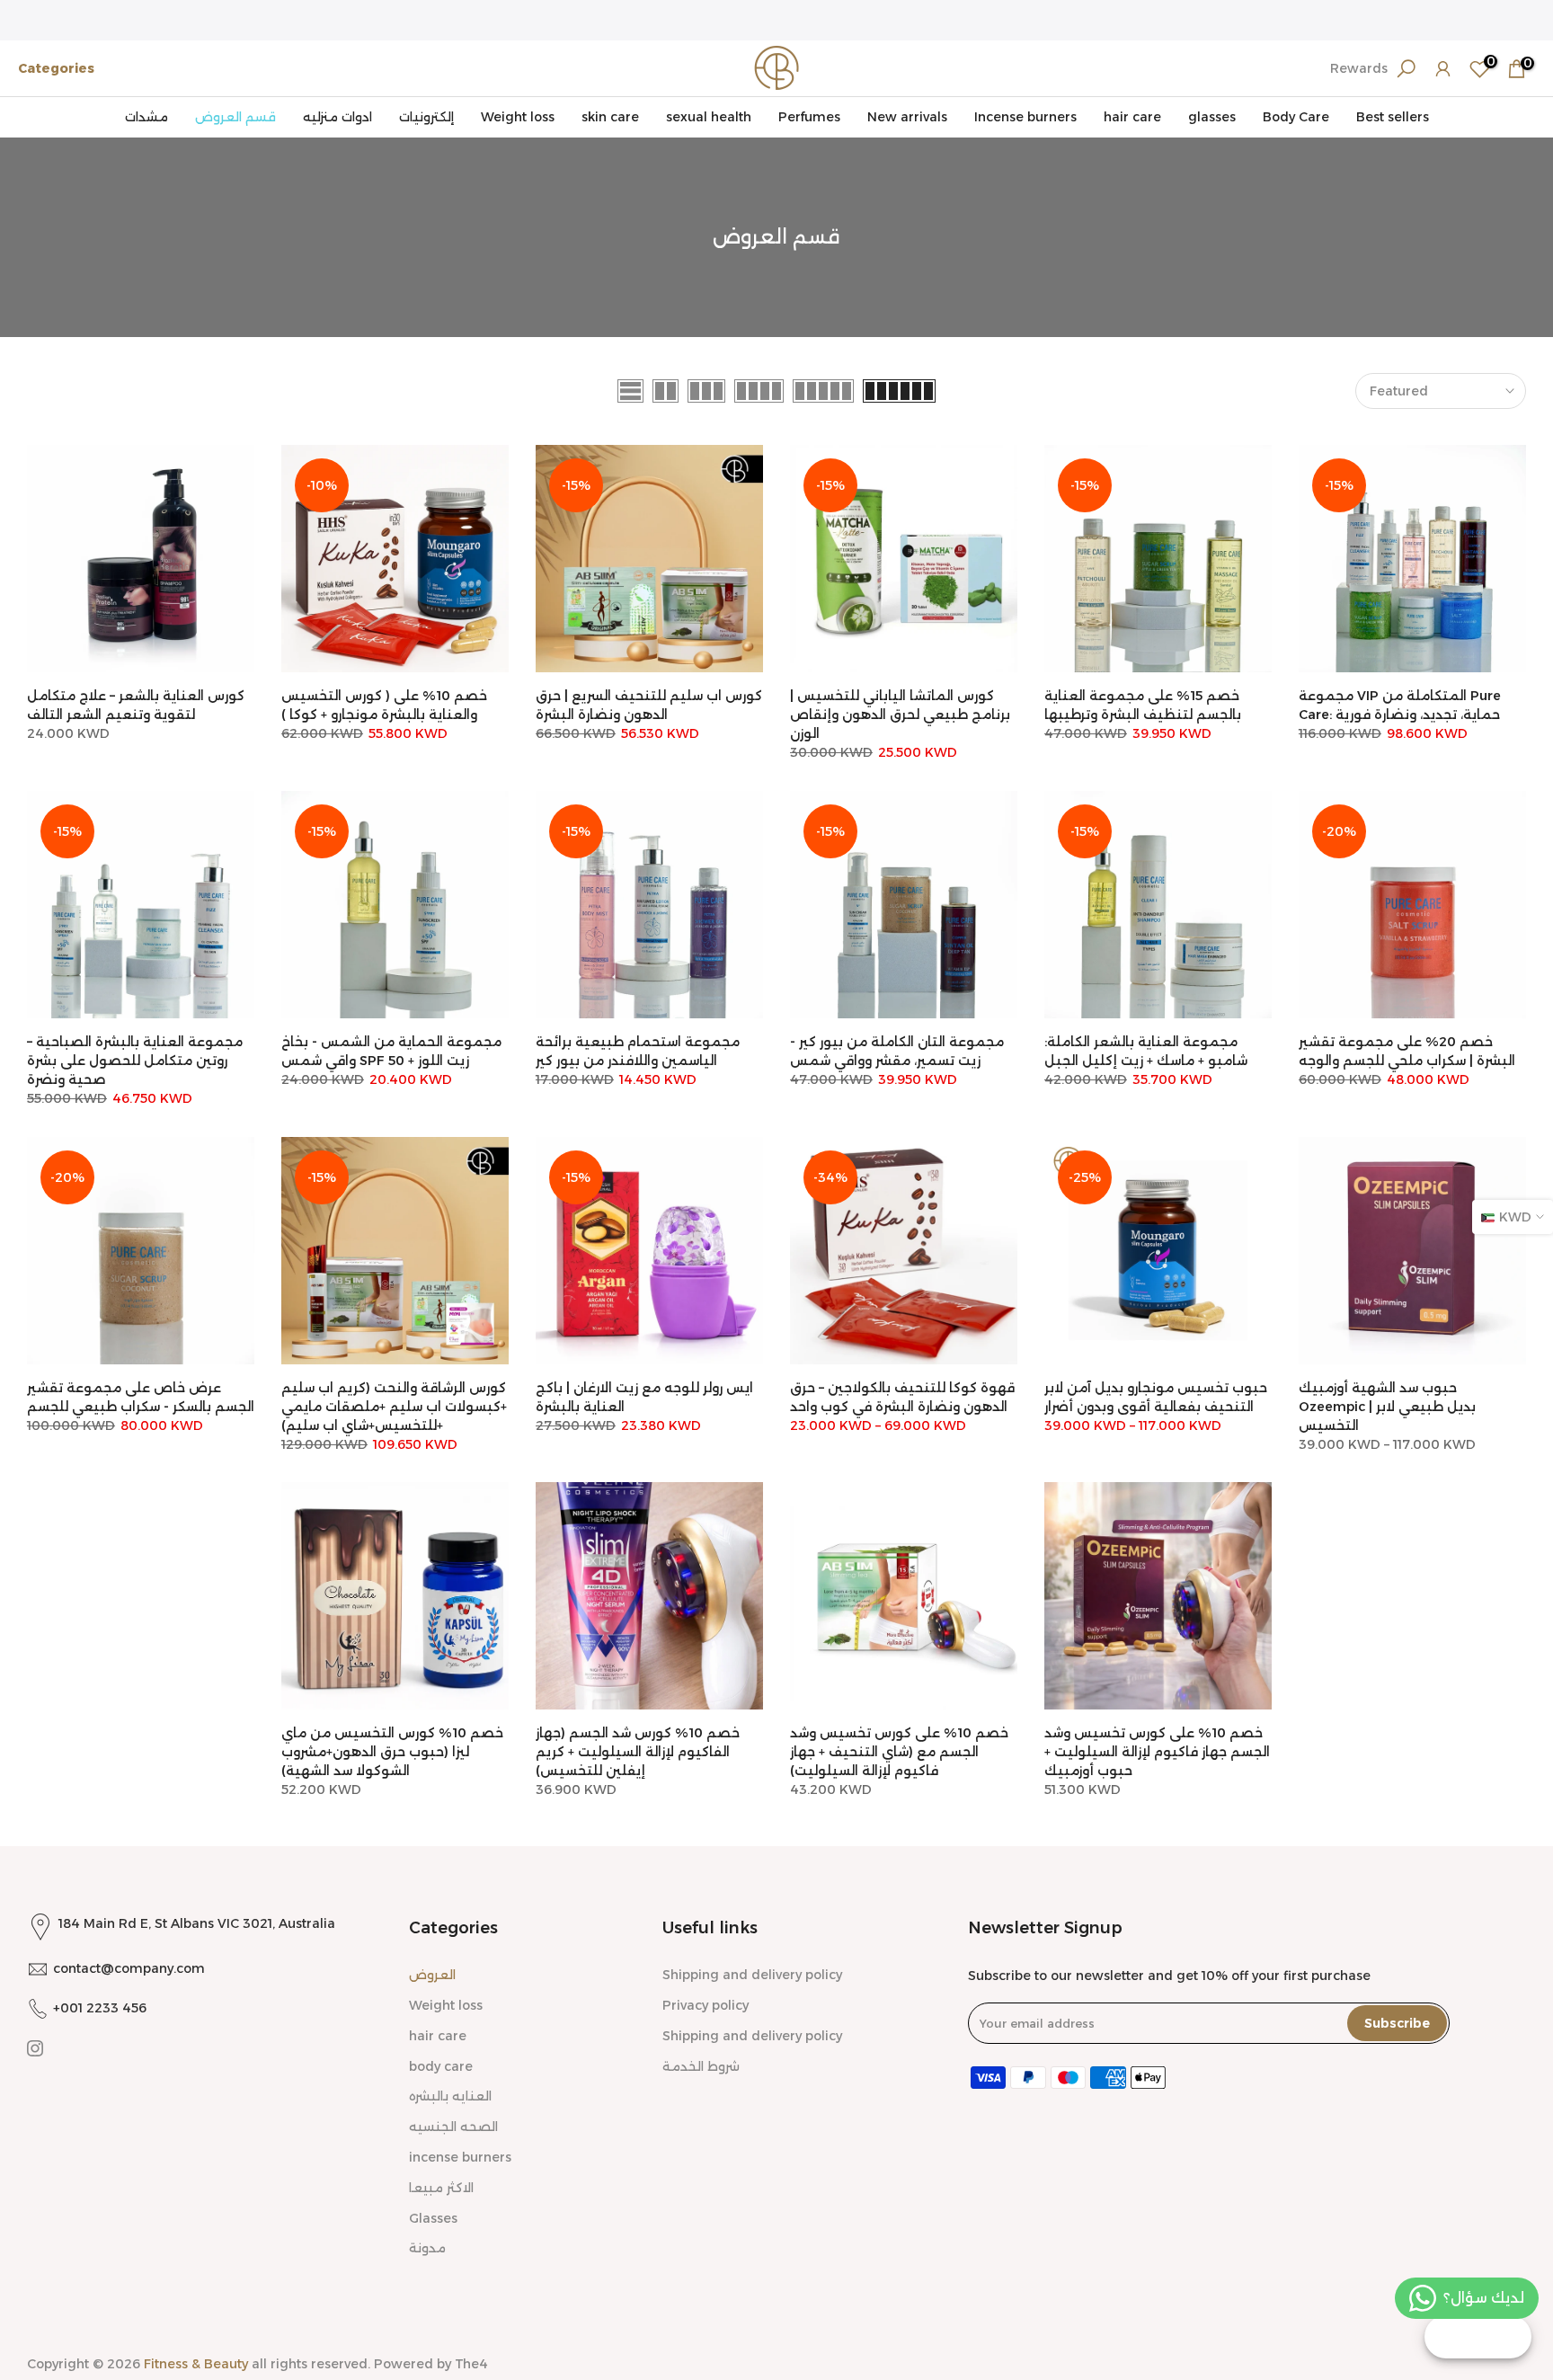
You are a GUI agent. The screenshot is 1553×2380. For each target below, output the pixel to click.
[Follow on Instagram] (35, 2048)
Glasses (433, 2218)
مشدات (146, 117)
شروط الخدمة (701, 2066)
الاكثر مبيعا (441, 2188)
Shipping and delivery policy (752, 1975)
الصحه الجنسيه (453, 2127)
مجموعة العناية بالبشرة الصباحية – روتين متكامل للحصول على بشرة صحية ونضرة (135, 1061)
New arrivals (907, 117)
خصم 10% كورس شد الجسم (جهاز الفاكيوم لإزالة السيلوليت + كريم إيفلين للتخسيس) (638, 1752)
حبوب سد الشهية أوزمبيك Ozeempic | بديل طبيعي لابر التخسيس (1387, 1407)
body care (441, 2066)
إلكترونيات (426, 117)
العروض (432, 1975)
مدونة (427, 2248)
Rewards (1359, 68)
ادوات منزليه (337, 117)
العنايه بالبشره (450, 2096)
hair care (1132, 117)
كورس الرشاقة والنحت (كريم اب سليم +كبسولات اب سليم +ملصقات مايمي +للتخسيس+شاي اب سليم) (394, 1407)
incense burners (460, 2157)
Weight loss (518, 117)
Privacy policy (706, 2005)
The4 (471, 2364)
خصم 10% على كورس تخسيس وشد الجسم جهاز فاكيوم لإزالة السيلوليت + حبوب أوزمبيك (1157, 1752)
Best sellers (1393, 117)
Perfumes (809, 117)
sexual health (709, 117)
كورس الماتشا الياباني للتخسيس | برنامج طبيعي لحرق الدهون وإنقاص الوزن (900, 715)
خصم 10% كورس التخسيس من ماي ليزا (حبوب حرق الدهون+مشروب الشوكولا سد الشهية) (392, 1752)
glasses (1212, 117)
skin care (610, 117)
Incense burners (1025, 117)
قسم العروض (235, 117)
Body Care (1296, 117)
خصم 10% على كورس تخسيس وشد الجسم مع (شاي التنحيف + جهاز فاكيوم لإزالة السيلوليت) (899, 1752)
